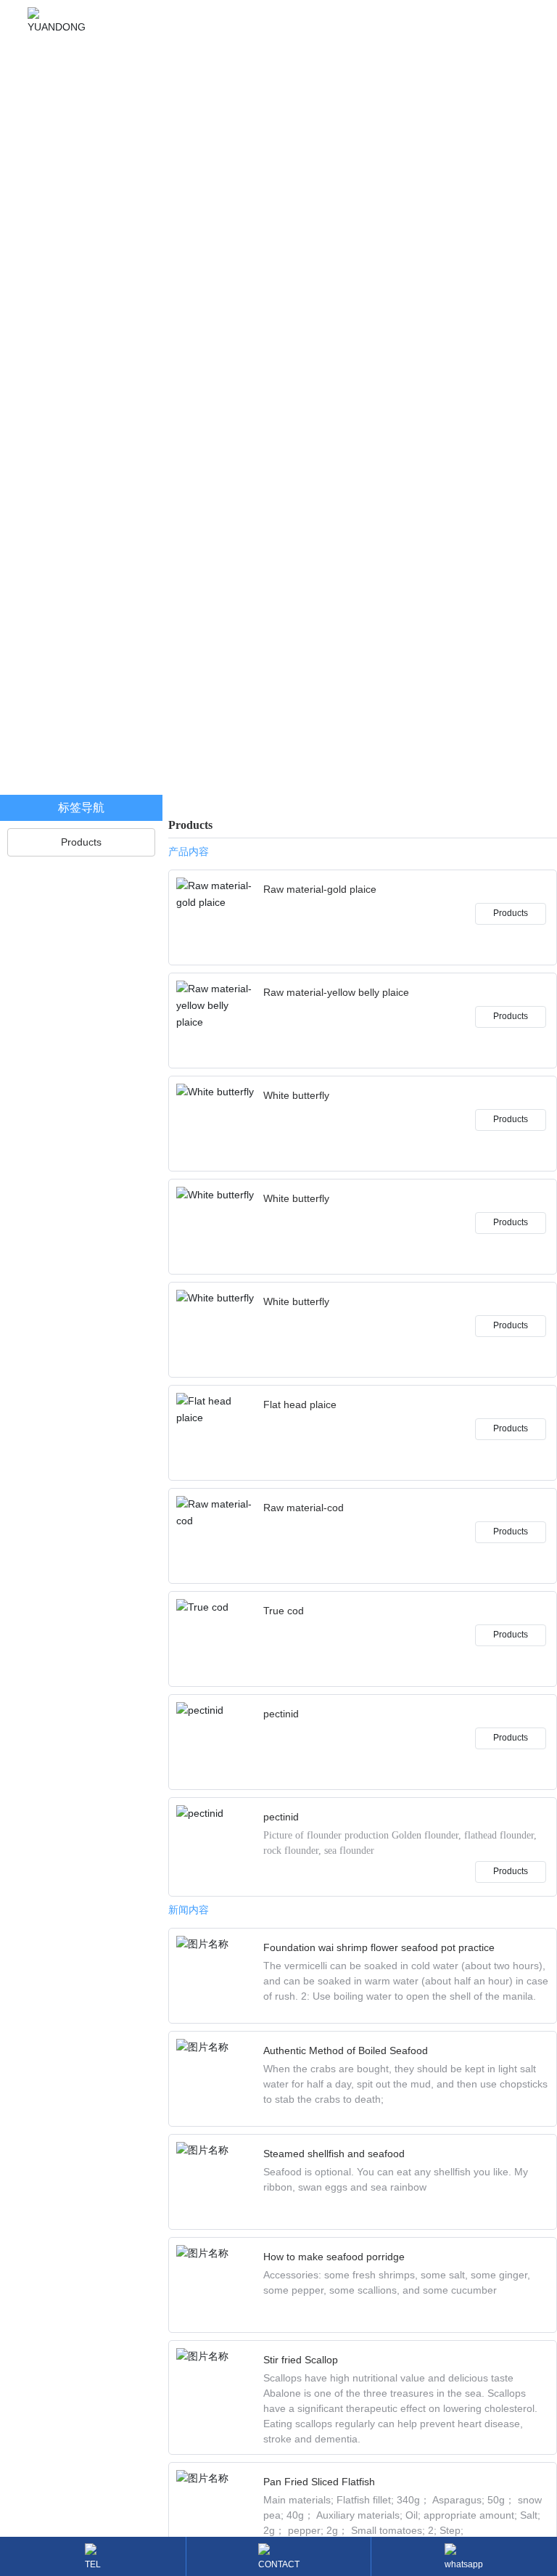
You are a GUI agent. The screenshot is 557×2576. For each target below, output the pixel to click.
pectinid (281, 1714)
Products (511, 913)
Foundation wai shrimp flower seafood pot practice (379, 1947)
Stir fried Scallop (301, 2360)
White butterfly (296, 1095)
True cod (284, 1611)
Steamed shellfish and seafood (334, 2154)
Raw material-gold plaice (320, 889)
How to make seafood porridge (334, 2257)
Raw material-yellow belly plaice (336, 992)
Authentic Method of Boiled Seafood (346, 2050)
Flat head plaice (300, 1404)
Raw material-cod (304, 1508)
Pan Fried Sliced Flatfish (319, 2482)
